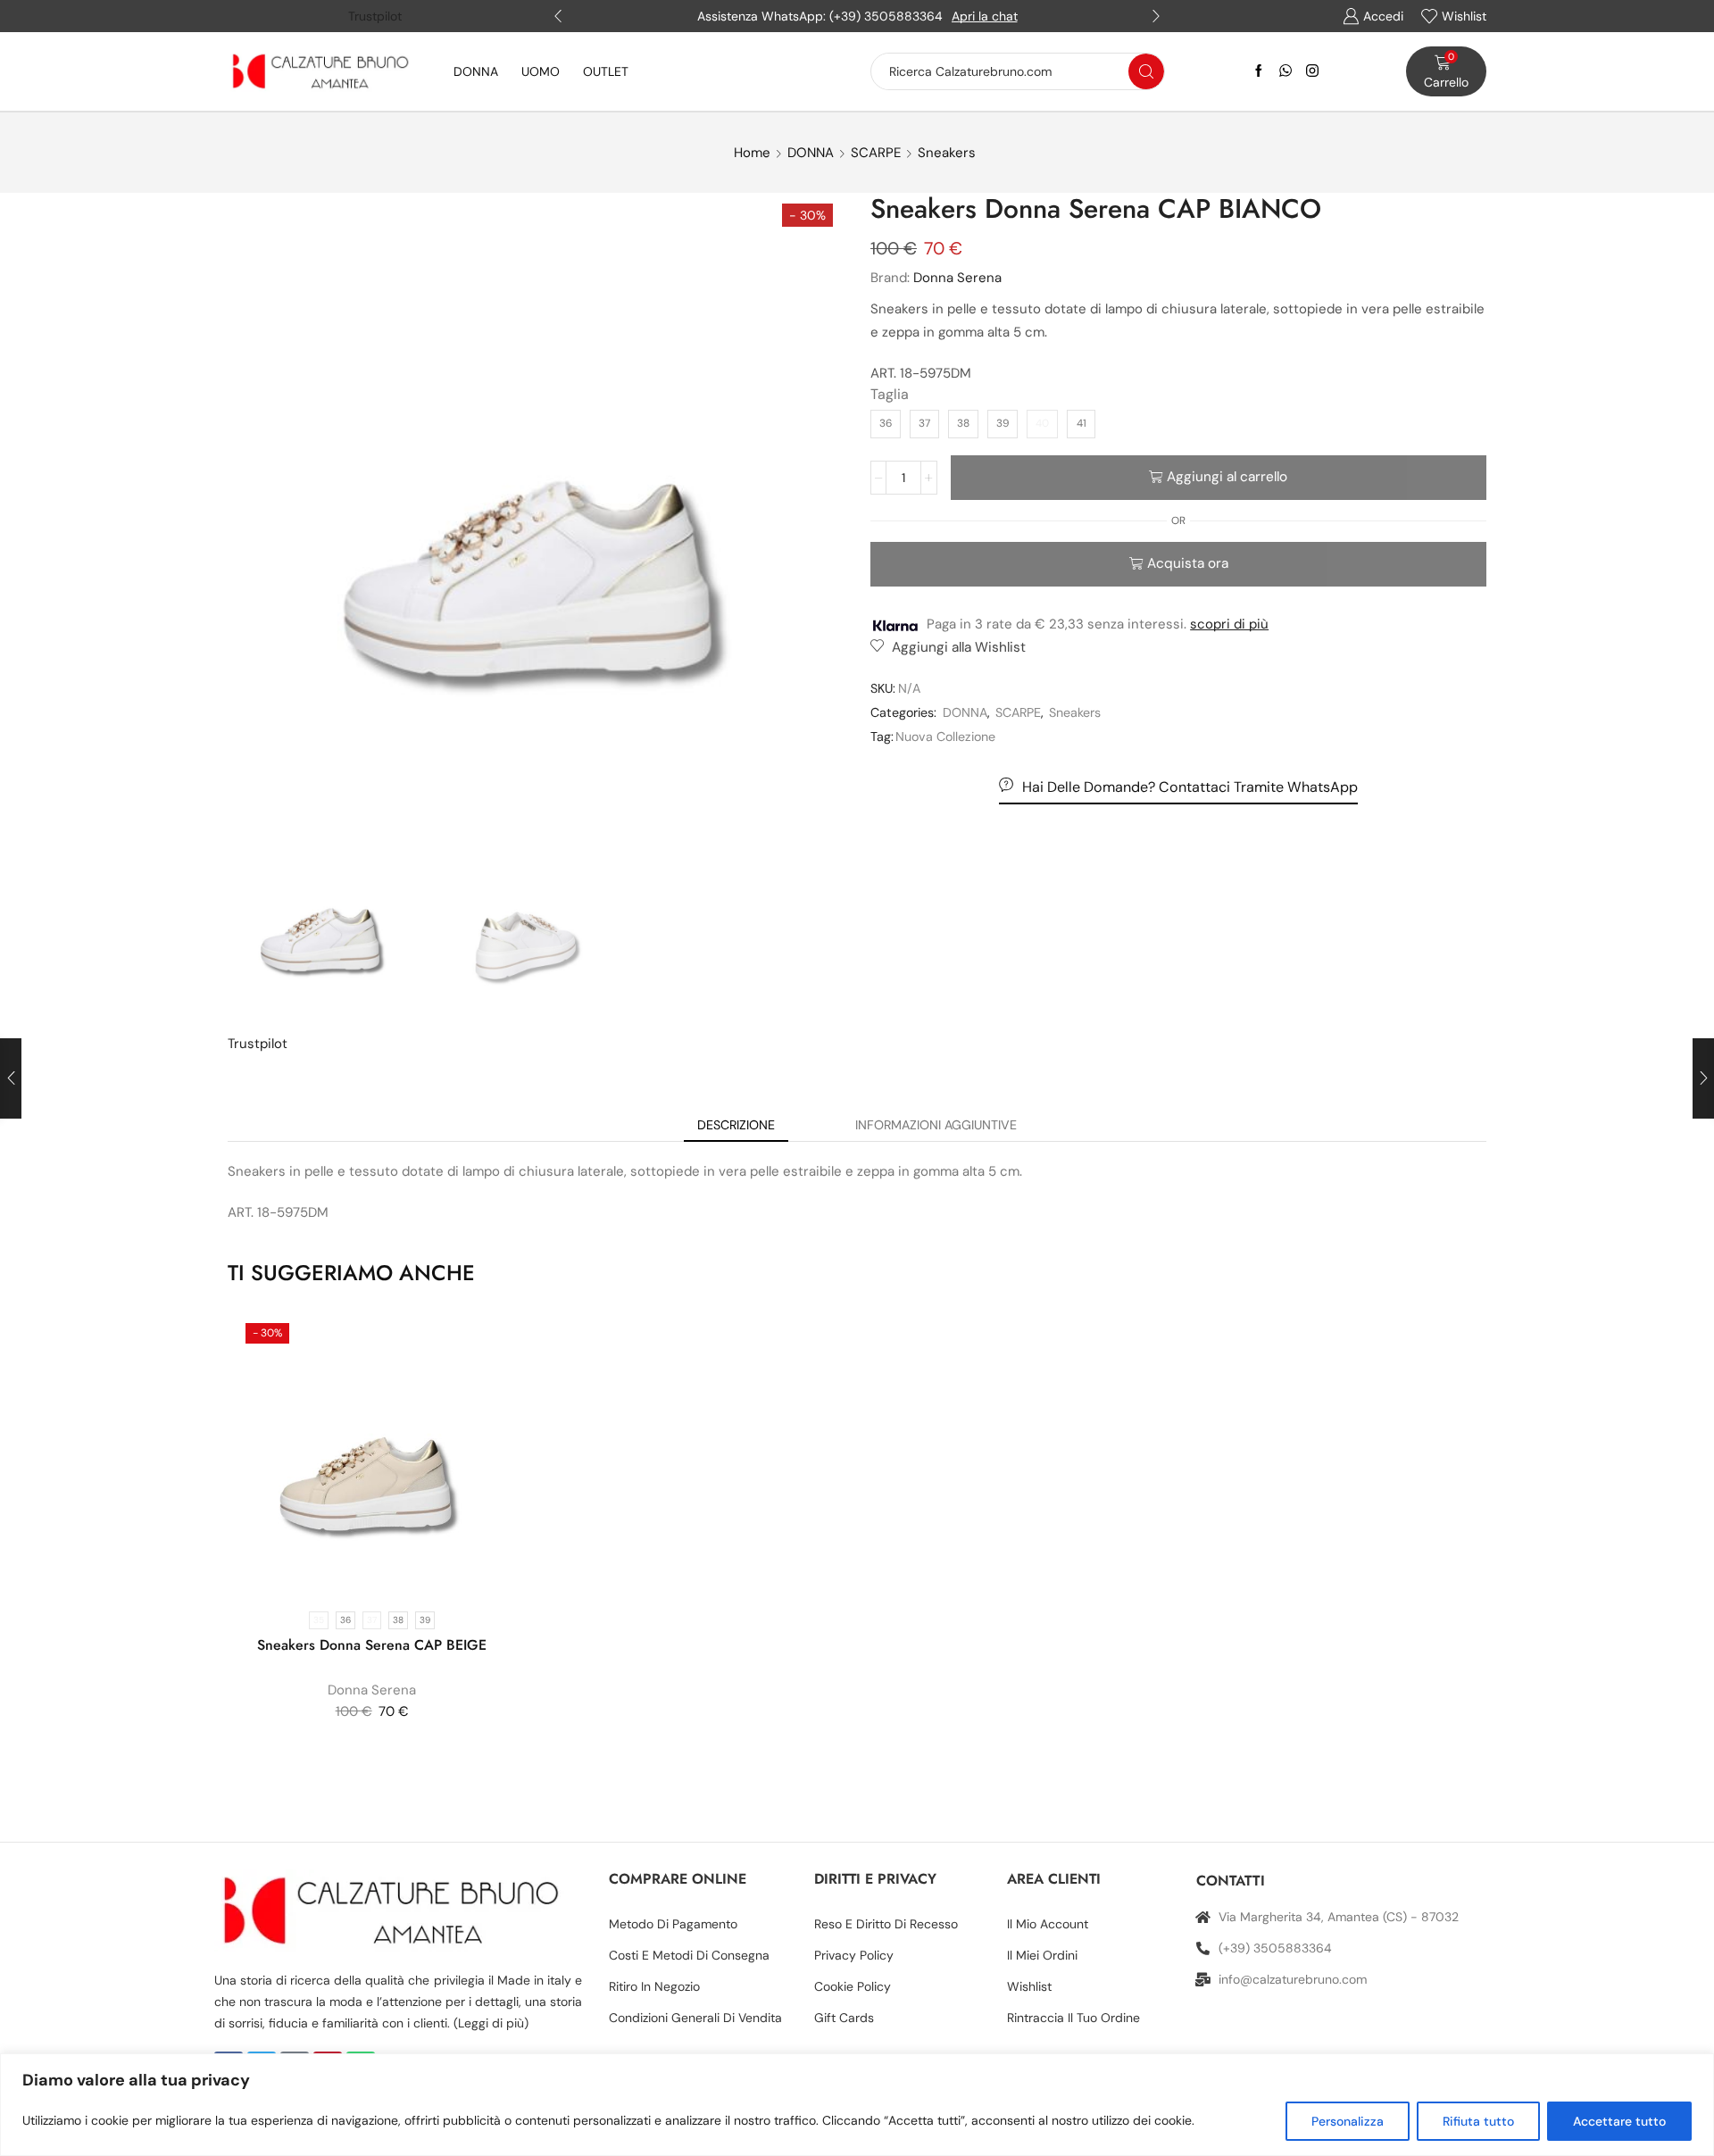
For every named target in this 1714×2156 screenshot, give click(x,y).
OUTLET (606, 71)
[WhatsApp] (1285, 71)
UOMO (541, 71)
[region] (857, 2105)
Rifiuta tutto (1478, 2121)
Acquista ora (1188, 563)
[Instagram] (1312, 71)
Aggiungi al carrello (1227, 477)
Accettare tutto (1619, 2121)
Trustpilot (375, 16)
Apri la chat (985, 16)
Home (752, 153)
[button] (558, 16)
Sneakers (947, 153)
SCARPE (876, 153)
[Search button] (1146, 71)
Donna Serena (957, 278)
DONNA (476, 71)
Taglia (890, 394)
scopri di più (1229, 624)
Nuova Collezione (945, 737)
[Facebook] (1259, 71)
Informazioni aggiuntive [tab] (936, 1125)
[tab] (736, 1125)
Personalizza (1348, 2121)
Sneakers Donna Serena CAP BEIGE (372, 1645)
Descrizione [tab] (736, 1125)
